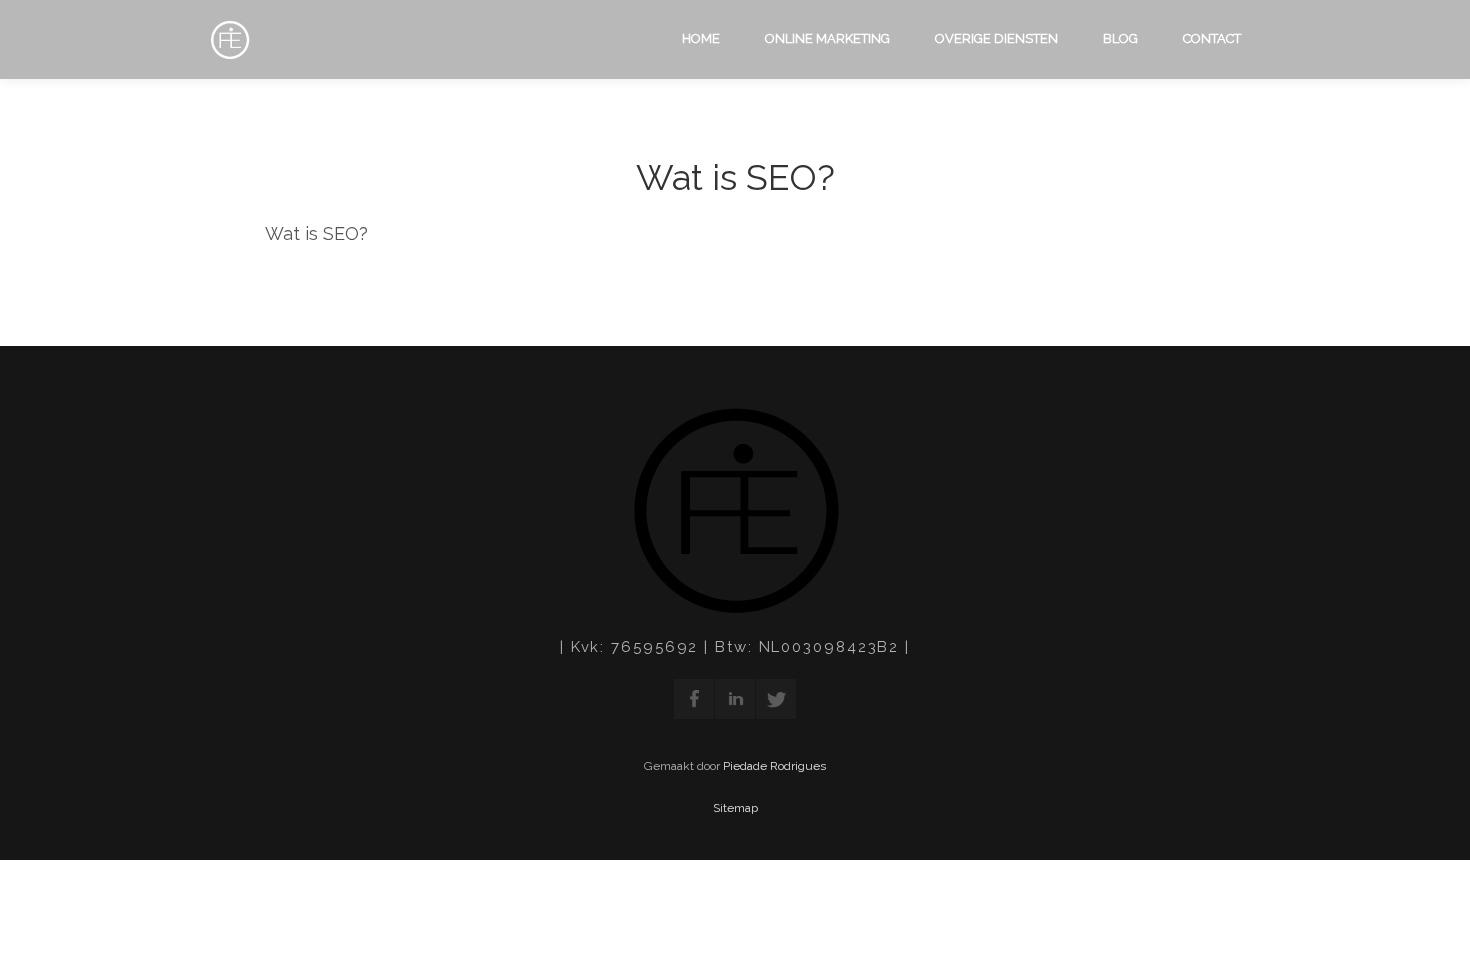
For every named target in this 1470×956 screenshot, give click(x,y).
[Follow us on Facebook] (694, 699)
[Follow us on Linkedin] (735, 699)
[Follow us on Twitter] (776, 699)
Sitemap (735, 808)
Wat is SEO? (735, 177)
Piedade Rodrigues (774, 766)
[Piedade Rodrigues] (225, 41)
